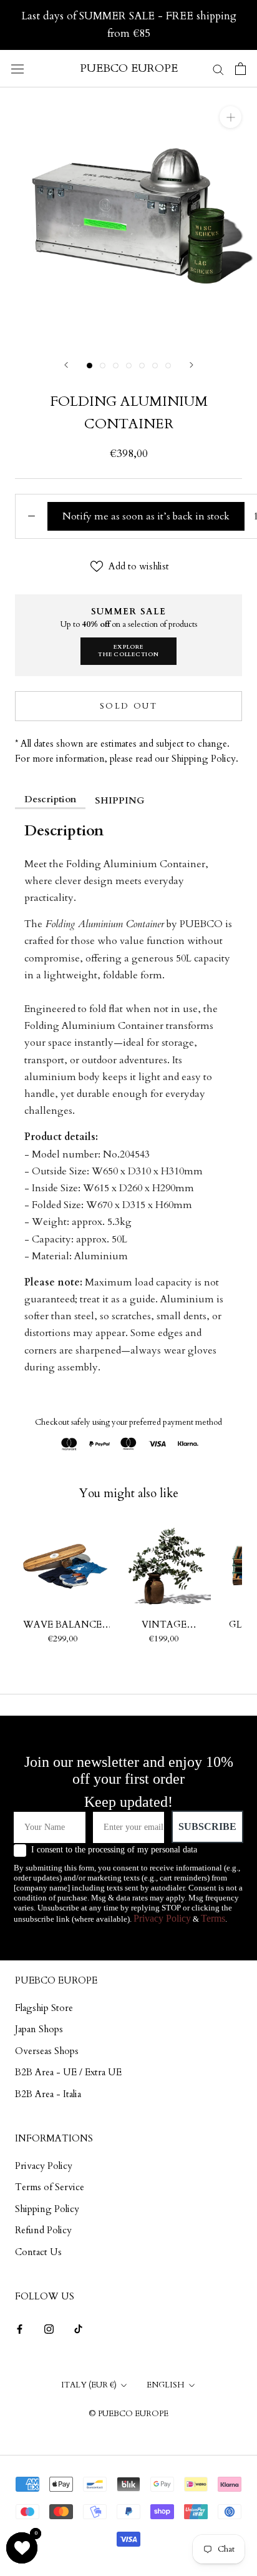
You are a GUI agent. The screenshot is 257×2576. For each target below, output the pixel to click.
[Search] (218, 68)
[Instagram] (49, 2328)
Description (50, 799)
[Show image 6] (155, 366)
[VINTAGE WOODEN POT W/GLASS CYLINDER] (164, 1566)
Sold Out (129, 706)
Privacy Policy (162, 1918)
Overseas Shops (47, 2051)
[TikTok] (78, 2328)
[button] (22, 2548)
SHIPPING (120, 800)
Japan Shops (39, 2029)
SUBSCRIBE (207, 1826)
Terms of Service (50, 2187)
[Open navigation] (17, 69)
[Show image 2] (103, 366)
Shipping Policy (47, 2209)
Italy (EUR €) (89, 2385)
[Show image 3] (116, 366)
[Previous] (66, 365)
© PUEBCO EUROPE (128, 2414)
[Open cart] (240, 69)
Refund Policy (43, 2230)
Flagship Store (44, 2008)
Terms (213, 1918)
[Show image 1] (90, 366)
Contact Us (38, 2252)
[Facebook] (20, 2328)
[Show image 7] (168, 366)
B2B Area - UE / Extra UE (68, 2072)
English (166, 2385)
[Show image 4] (129, 366)
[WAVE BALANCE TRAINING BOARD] (63, 1566)
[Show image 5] (142, 366)
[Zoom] (230, 117)
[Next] (192, 365)
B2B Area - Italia (48, 2094)
